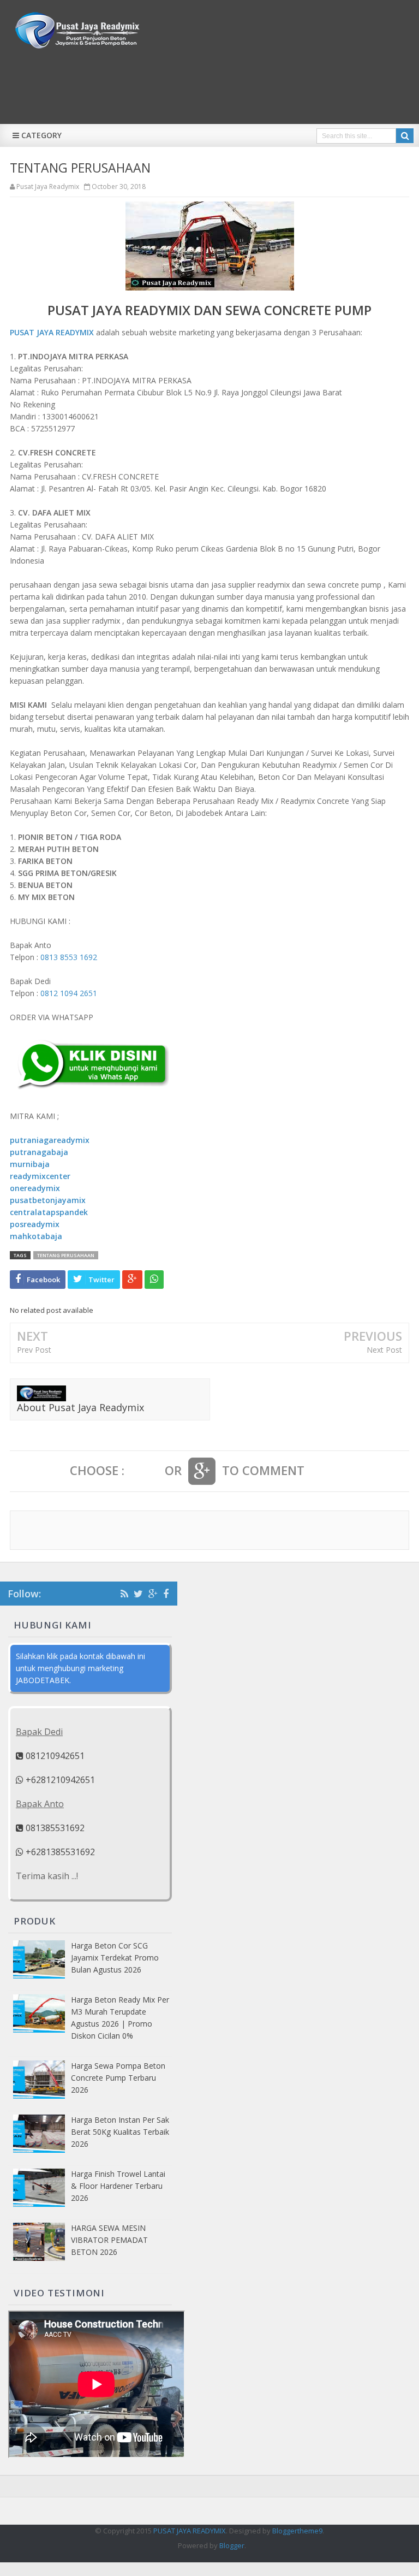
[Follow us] (138, 1594)
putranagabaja (39, 1152)
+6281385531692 (59, 1852)
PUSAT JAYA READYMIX (52, 332)
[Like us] (166, 1594)
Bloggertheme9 (297, 2531)
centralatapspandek (49, 1212)
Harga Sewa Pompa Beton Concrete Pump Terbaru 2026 (118, 2078)
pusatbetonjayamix (48, 1200)
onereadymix (35, 1188)
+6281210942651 (59, 1780)
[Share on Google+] (132, 1280)
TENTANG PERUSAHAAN (66, 1255)
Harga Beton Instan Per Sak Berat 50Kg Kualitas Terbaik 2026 (120, 2132)
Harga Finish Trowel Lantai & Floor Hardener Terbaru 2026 (118, 2186)
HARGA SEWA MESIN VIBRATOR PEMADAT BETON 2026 (109, 2240)
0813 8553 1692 (69, 957)
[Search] (405, 136)
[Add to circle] (153, 1594)
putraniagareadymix (50, 1140)
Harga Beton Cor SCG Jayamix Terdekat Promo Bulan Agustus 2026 (115, 1958)
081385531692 (54, 1828)
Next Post (384, 1350)
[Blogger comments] (145, 1471)
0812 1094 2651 (69, 993)
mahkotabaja (36, 1236)
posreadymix (35, 1224)
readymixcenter (40, 1176)
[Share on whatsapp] (154, 1280)
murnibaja (30, 1164)
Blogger (232, 2545)
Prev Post (34, 1350)
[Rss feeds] (124, 1594)
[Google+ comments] (202, 1471)
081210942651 (54, 1756)
